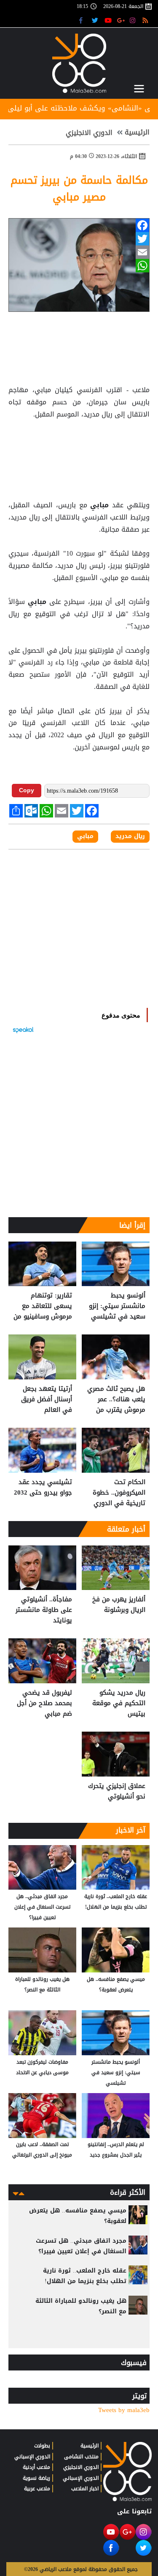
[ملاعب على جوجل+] (121, 20)
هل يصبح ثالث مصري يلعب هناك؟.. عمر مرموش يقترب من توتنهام (116, 1399)
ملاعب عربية (37, 2489)
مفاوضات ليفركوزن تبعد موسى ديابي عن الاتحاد (42, 2067)
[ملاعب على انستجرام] (134, 20)
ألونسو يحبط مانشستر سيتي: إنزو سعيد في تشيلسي (117, 1306)
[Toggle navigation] (139, 89)
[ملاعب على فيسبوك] (83, 20)
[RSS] (146, 20)
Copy (27, 790)
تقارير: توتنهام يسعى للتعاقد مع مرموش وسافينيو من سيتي (43, 1306)
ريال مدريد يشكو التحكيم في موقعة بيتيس (119, 1703)
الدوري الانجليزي (89, 133)
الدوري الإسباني (81, 2478)
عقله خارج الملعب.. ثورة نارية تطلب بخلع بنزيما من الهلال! (116, 1902)
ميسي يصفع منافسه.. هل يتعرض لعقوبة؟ (116, 1984)
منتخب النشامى (81, 2457)
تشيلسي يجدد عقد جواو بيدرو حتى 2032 (43, 1488)
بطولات (42, 2446)
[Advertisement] (79, 442)
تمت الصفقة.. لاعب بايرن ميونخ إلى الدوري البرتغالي (42, 2150)
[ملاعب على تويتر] (96, 20)
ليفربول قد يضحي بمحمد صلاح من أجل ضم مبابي (44, 1703)
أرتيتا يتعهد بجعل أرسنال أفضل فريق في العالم (47, 1399)
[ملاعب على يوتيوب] (108, 20)
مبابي (100, 505)
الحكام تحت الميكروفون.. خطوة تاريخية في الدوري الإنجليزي (119, 1493)
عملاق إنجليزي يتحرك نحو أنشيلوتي (117, 1792)
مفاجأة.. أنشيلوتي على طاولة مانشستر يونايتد (44, 1610)
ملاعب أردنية (36, 2467)
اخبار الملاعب (85, 2489)
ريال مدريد (130, 836)
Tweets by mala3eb (124, 2410)
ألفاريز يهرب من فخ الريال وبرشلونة (119, 1605)
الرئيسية (137, 132)
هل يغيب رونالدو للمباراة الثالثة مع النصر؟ (42, 1984)
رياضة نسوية (36, 2478)
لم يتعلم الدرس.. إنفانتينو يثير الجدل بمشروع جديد (116, 2150)
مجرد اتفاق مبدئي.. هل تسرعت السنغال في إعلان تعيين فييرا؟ (42, 1907)
